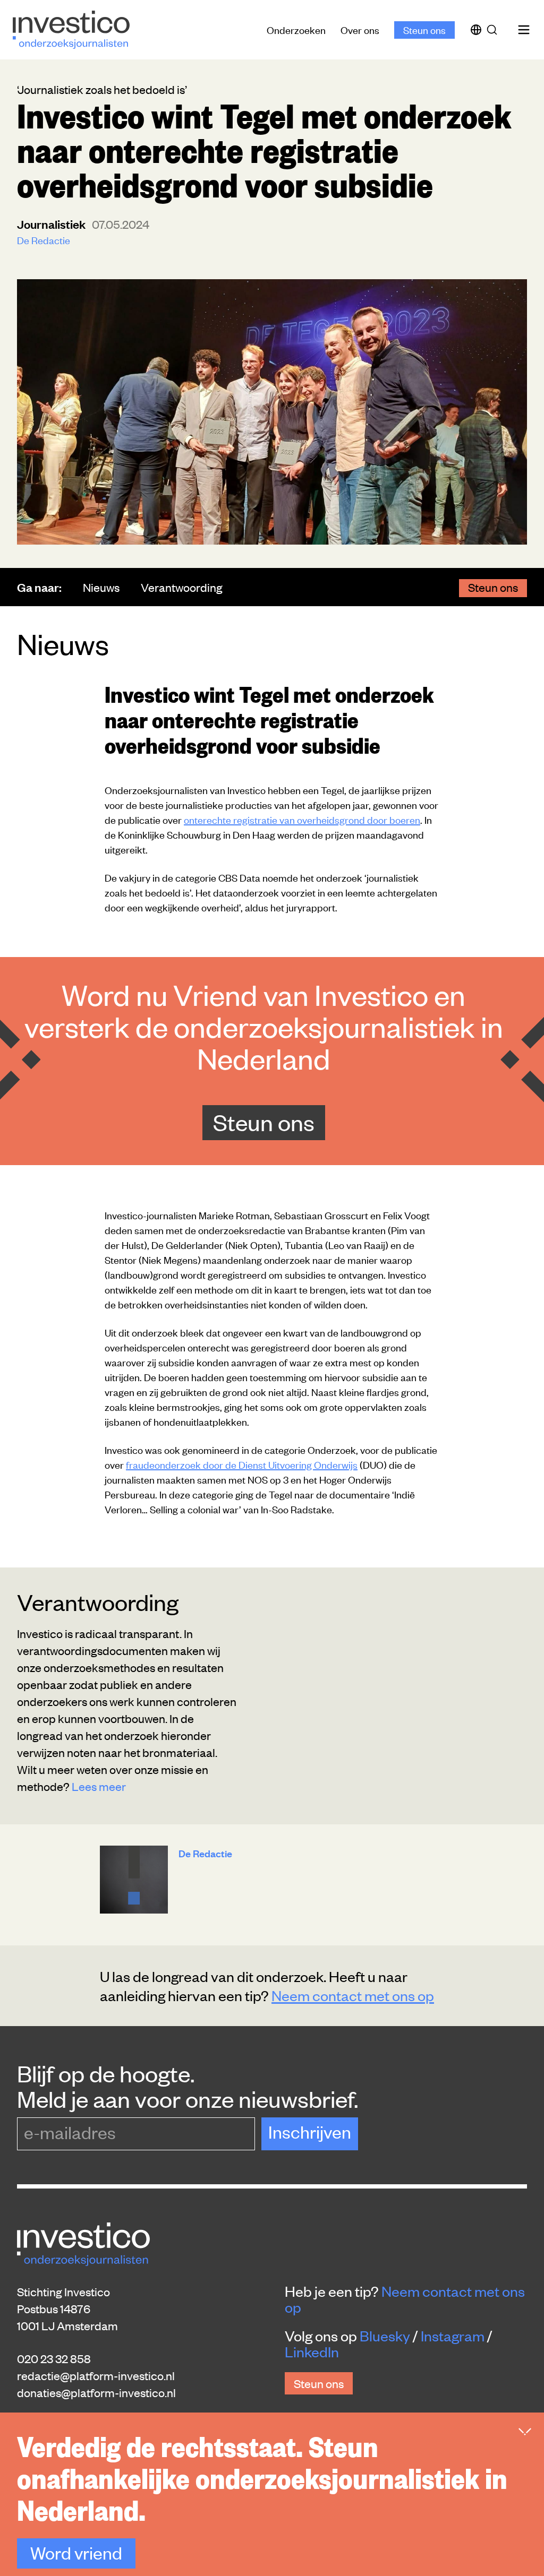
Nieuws (101, 587)
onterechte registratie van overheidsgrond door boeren (302, 819)
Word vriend (76, 2552)
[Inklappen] (525, 2432)
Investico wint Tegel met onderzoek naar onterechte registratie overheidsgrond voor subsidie (269, 719)
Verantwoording (182, 587)
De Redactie (44, 240)
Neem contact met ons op (353, 1995)
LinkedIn (312, 2351)
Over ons (360, 29)
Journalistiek (52, 224)
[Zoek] (494, 30)
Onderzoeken (296, 29)
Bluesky (385, 2336)
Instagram (453, 2336)
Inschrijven (310, 2131)
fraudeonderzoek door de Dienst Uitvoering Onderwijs (242, 1464)
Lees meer (99, 1786)
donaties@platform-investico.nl (96, 2392)
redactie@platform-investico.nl (96, 2375)
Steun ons (424, 29)
